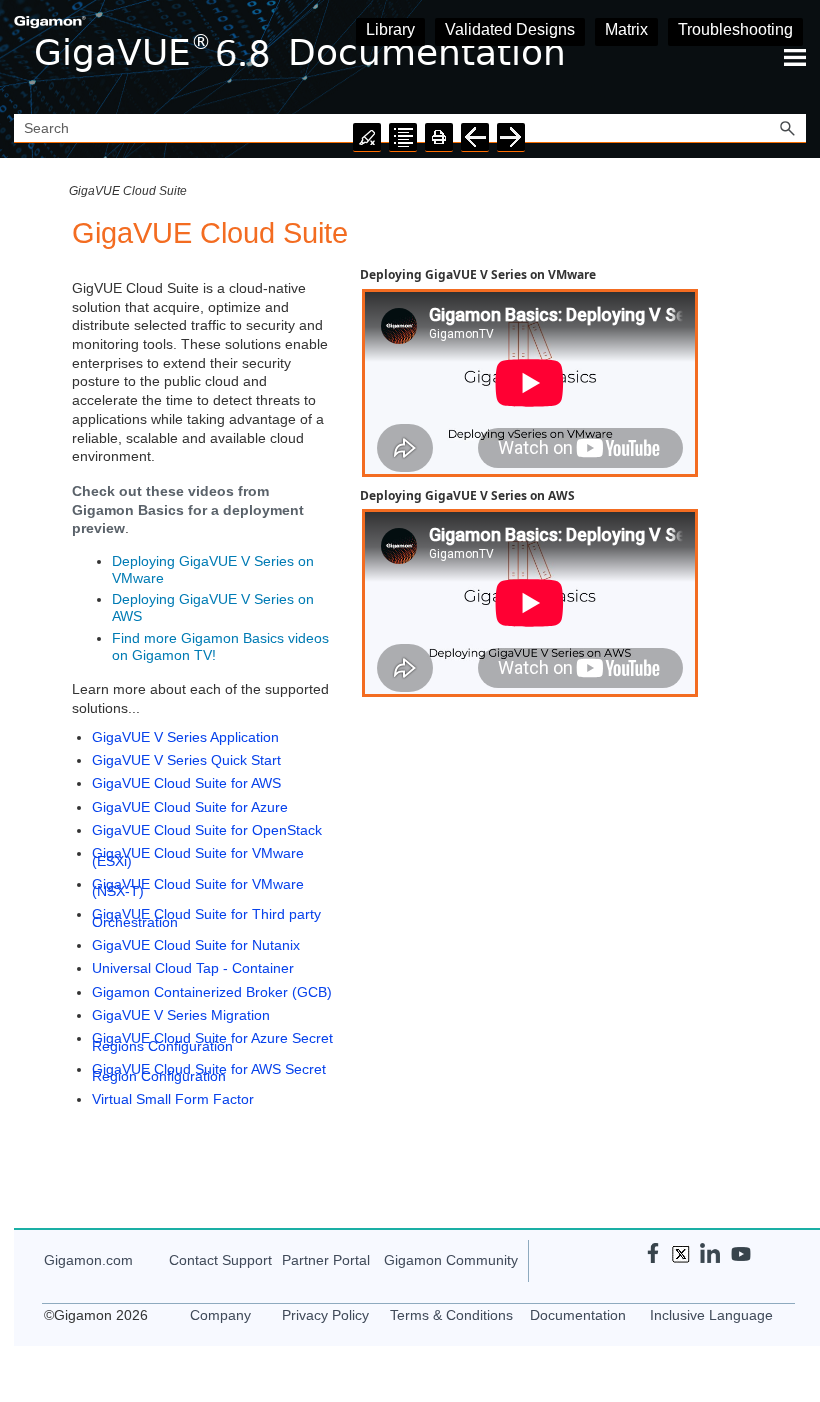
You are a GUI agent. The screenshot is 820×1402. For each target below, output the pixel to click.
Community (451, 1260)
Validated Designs (510, 29)
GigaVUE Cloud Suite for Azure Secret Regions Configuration (212, 1041)
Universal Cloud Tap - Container (193, 968)
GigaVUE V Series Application (185, 737)
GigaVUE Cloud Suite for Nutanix (196, 945)
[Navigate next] (511, 137)
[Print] (439, 137)
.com (88, 1260)
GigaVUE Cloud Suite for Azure (190, 807)
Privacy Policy (325, 1315)
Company (220, 1315)
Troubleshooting (735, 29)
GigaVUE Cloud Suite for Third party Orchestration (206, 917)
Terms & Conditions (451, 1315)
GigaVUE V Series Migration (181, 1015)
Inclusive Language (711, 1315)
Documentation (578, 1315)
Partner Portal (326, 1260)
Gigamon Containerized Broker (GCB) (212, 992)
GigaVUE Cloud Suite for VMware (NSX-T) (198, 887)
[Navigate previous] (475, 137)
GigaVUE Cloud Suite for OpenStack (207, 830)
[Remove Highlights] (367, 137)
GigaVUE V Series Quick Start (186, 760)
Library (390, 29)
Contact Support (220, 1260)
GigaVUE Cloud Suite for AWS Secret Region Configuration (209, 1072)
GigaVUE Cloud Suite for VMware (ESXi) (198, 856)
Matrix (626, 29)
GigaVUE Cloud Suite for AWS (186, 783)
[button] (788, 128)
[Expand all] (403, 137)
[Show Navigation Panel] (795, 57)
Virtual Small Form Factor (173, 1099)
